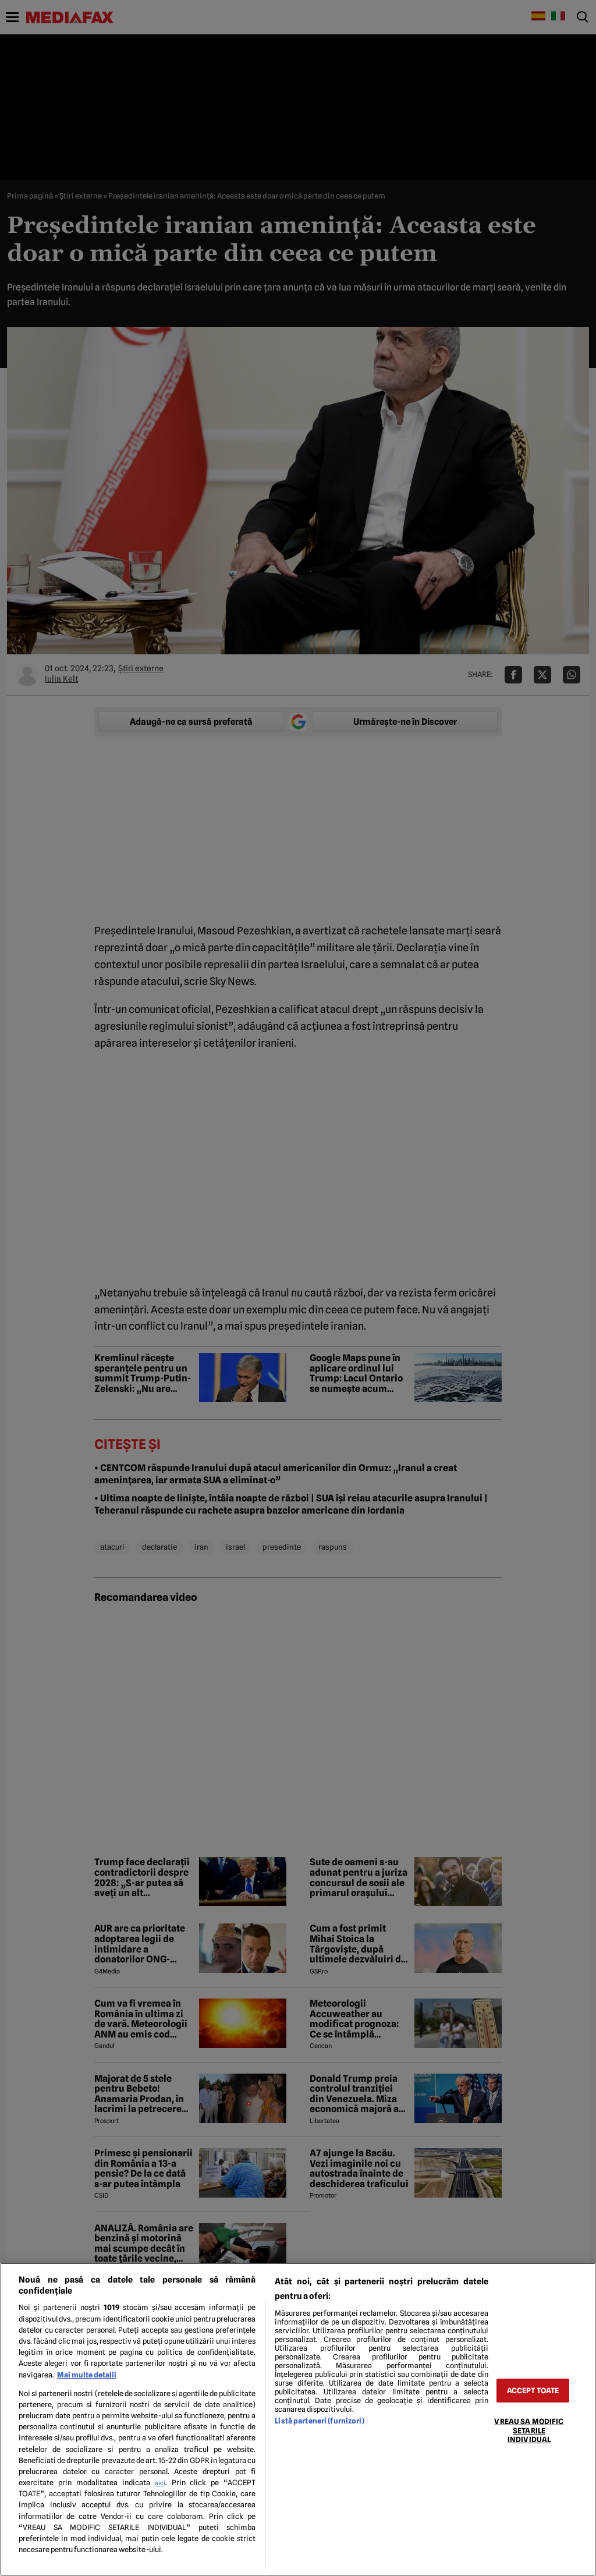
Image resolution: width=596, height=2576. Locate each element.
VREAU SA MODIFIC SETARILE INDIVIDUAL (529, 2430)
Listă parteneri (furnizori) (319, 2421)
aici (160, 2483)
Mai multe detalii (87, 2375)
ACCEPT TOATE (533, 2391)
